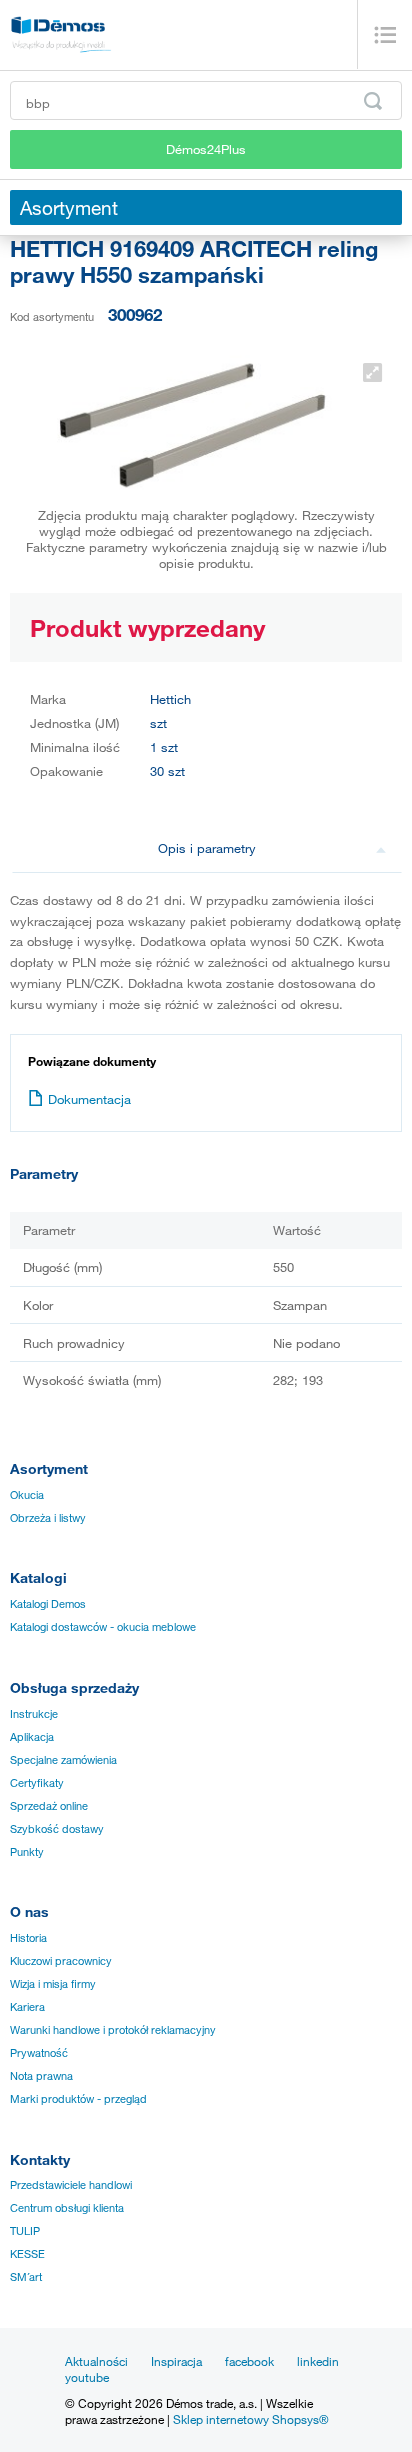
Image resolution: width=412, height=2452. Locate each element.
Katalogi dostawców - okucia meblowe (103, 1627)
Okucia (27, 1495)
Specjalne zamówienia (63, 1760)
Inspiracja (176, 2361)
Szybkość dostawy (57, 1829)
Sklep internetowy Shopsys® (251, 2419)
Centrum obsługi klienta (67, 2208)
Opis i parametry (207, 848)
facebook (249, 2361)
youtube (87, 2377)
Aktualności (96, 2361)
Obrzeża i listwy (48, 1518)
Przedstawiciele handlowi (71, 2185)
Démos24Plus (206, 149)
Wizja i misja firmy (53, 1984)
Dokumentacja (89, 1099)
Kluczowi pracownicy (61, 1961)
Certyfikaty (37, 1783)
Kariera (27, 2007)
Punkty (27, 1852)
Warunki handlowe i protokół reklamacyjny (113, 2030)
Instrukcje (34, 1714)
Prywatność (39, 2053)
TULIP (25, 2231)
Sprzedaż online (49, 1806)
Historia (28, 1938)
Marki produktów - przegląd (78, 2099)
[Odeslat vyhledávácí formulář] (373, 101)
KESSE (27, 2254)
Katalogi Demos (48, 1604)
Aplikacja (32, 1737)
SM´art (26, 2277)
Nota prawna (41, 2076)
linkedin (318, 2361)
